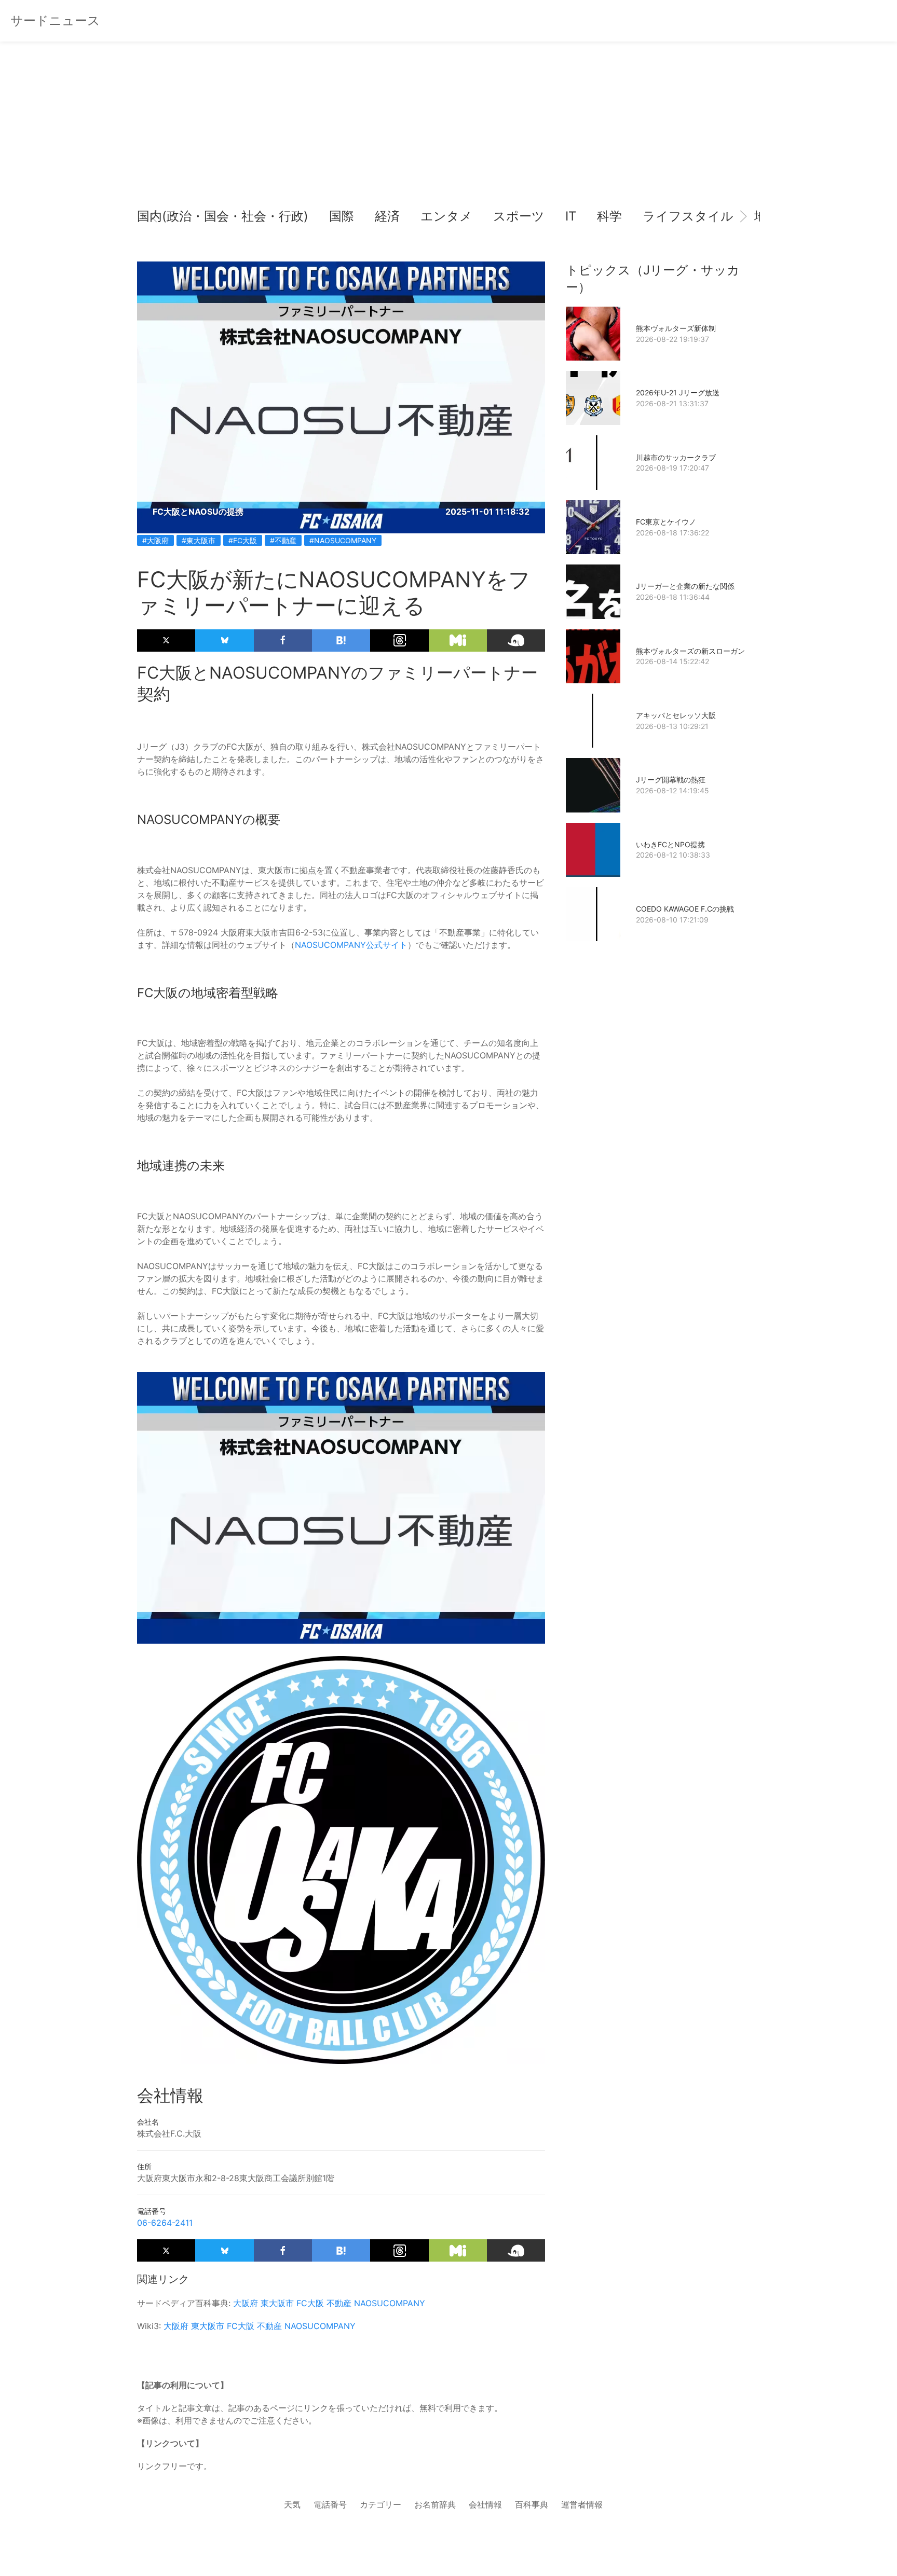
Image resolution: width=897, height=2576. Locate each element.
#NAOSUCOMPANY (343, 540)
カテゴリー (380, 2504)
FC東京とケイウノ (666, 522)
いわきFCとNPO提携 (670, 844)
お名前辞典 (435, 2504)
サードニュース (55, 20)
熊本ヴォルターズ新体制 (676, 328)
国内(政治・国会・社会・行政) (223, 216)
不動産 (339, 2303)
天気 (292, 2504)
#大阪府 (155, 540)
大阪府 (246, 2303)
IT (571, 216)
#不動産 (283, 540)
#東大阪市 (199, 540)
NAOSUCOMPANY (390, 2303)
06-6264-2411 (165, 2223)
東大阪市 (277, 2303)
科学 (609, 216)
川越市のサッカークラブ (676, 457)
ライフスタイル (688, 216)
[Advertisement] (448, 130)
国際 (342, 216)
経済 (387, 216)
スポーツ (519, 216)
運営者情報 (582, 2504)
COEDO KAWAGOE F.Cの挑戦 (685, 909)
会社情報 (485, 2504)
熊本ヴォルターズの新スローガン (690, 651)
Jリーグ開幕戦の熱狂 (671, 780)
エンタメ (446, 216)
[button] (154, 216)
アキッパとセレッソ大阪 (676, 715)
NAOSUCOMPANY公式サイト (351, 945)
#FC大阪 (243, 540)
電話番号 (330, 2504)
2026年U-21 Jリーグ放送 (678, 392)
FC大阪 (310, 2303)
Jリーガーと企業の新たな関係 (685, 586)
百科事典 (532, 2504)
